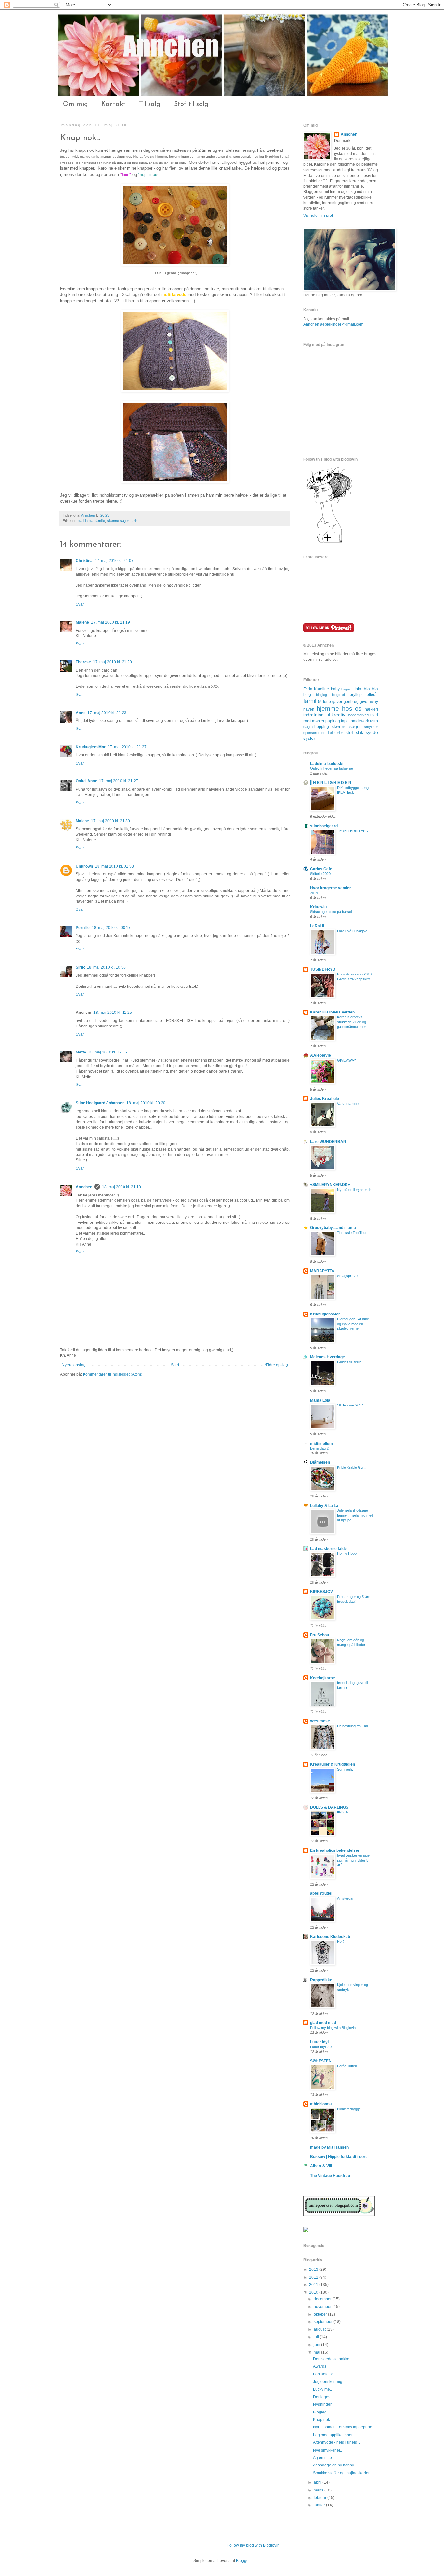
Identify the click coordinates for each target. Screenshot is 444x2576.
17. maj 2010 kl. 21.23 (107, 713)
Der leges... (323, 2397)
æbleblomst (321, 2104)
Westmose (320, 1721)
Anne (81, 713)
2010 (314, 2292)
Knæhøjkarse (323, 1678)
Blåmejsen (320, 1462)
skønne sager (118, 521)
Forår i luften (347, 2066)
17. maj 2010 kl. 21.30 (111, 821)
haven (309, 709)
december (323, 2299)
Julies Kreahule (325, 1099)
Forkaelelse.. (324, 2374)
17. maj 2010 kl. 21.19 (111, 622)
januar (320, 2505)
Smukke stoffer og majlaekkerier (341, 2473)
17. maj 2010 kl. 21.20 (112, 662)
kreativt (339, 715)
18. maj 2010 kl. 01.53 (114, 866)
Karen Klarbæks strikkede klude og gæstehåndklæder (352, 1022)
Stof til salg (191, 104)
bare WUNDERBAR (328, 1142)
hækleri (371, 709)
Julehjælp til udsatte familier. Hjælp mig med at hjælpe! (355, 1515)
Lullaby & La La (324, 1506)
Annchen (88, 515)
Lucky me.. (322, 2389)
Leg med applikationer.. (334, 2435)
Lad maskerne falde (328, 1549)
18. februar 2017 (350, 1405)
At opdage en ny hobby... (335, 2465)
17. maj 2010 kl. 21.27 (127, 747)
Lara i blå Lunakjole (352, 931)
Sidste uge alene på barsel (331, 912)
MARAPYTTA (322, 1271)
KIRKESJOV (321, 1592)
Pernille (83, 928)
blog (307, 695)
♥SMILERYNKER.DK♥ (330, 1185)
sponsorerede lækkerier (323, 733)
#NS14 (342, 1812)
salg (307, 727)
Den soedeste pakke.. (332, 2359)
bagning (347, 689)
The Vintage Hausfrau (330, 2176)
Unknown (84, 866)
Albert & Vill (321, 2166)
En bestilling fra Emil (353, 1726)
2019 (314, 893)
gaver (337, 702)
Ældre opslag (276, 1365)
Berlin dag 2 (319, 1448)
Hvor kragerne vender (331, 888)
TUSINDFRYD (323, 969)
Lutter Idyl (319, 2042)
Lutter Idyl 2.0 (321, 2047)
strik (134, 521)
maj (317, 2352)
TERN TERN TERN (353, 831)
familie (100, 521)
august (320, 2329)
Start (175, 1365)
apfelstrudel (321, 1893)
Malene (82, 622)
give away (369, 702)
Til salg (150, 104)
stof (349, 732)
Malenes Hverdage (327, 1357)
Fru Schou (320, 1635)
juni (317, 2345)
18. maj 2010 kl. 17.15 (108, 1052)
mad (374, 715)
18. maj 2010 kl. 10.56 (106, 967)
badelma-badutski (327, 764)
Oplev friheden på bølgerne (332, 768)
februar (320, 2498)
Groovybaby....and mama (333, 1228)
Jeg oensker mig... (329, 2382)
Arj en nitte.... (324, 2458)
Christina (84, 561)
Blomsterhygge (349, 2109)
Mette (81, 1052)
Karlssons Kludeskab (330, 1937)
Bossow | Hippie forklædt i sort (338, 2157)
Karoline (321, 689)
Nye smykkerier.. (327, 2450)
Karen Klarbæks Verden (332, 1012)
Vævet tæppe (348, 1104)
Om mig (75, 104)
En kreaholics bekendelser (335, 1850)
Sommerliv (345, 1769)
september (324, 2322)
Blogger (243, 2561)
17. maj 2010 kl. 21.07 (114, 561)
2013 (314, 2269)
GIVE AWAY (346, 1060)
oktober (321, 2314)
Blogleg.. (321, 2412)
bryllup (356, 695)
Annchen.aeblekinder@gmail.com (333, 324)
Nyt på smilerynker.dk (354, 1190)
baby (335, 689)
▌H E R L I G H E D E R (331, 783)
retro (374, 721)
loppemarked (358, 715)
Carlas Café (321, 869)
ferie (327, 702)
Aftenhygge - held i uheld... (337, 2442)
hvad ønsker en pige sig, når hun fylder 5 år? (353, 1860)
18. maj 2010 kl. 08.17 (111, 928)
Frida (308, 689)
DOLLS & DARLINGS (329, 1807)
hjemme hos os (339, 708)
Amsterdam (346, 1898)
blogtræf (338, 695)
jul (328, 715)
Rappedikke (321, 1980)
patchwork (360, 721)
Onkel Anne (86, 781)
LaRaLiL (318, 926)
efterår (372, 695)
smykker (371, 727)
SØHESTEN (321, 2061)
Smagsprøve (347, 1276)
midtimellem (321, 1444)
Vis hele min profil (319, 216)
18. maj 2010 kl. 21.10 (122, 1187)
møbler (318, 721)
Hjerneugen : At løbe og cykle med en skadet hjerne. (353, 1324)
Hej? (341, 1942)
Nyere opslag (74, 1365)
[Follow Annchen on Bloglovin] (329, 542)
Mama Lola (320, 1400)
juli (317, 2337)
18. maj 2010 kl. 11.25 (113, 1013)
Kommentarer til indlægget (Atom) (113, 1374)
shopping (321, 727)
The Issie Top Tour (352, 1233)
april (318, 2482)
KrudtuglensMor (91, 747)
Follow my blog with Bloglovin (333, 2028)
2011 (314, 2285)
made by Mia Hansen (329, 2147)
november (323, 2307)
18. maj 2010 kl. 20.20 (146, 1103)
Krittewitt (319, 907)
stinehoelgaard (324, 826)
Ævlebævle (320, 1055)
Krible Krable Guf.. (351, 1467)
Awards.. (321, 2366)
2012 (314, 2277)
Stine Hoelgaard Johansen (100, 1103)
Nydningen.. (324, 2404)
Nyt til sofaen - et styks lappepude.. (344, 2427)
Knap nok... (323, 2420)
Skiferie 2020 (320, 874)
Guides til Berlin (349, 1362)
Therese (83, 662)
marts (319, 2490)
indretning (313, 715)
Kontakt (113, 104)
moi (307, 721)
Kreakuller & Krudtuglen (333, 1764)
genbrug (351, 702)
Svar (80, 604)
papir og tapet (338, 721)
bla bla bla (85, 521)
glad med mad (323, 2023)
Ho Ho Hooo (347, 1553)
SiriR (80, 967)
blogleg (321, 695)
